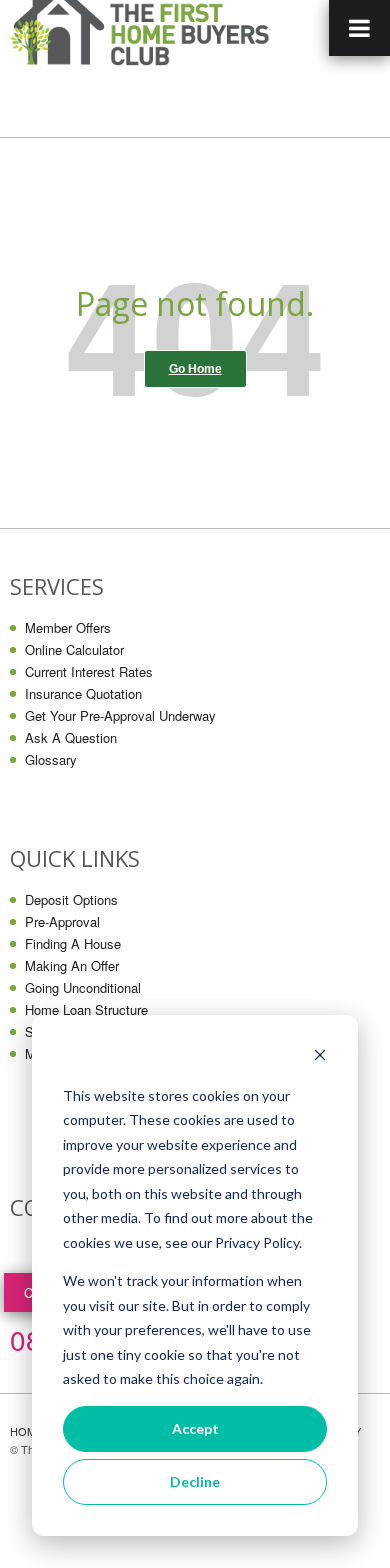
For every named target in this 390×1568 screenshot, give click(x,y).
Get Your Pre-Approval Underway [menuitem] (120, 715)
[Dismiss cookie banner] (320, 1057)
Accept (195, 1428)
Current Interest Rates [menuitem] (89, 671)
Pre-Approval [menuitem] (62, 921)
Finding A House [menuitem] (73, 943)
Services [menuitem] (57, 586)
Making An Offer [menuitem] (72, 965)
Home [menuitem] (26, 1431)
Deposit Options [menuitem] (71, 899)
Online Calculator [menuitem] (74, 649)
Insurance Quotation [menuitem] (83, 693)
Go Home (195, 369)
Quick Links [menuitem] (75, 858)
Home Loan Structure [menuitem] (86, 1009)
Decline (195, 1481)
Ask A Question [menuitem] (71, 737)
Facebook (25, 1253)
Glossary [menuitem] (51, 759)
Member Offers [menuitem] (68, 627)
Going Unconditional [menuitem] (83, 987)
